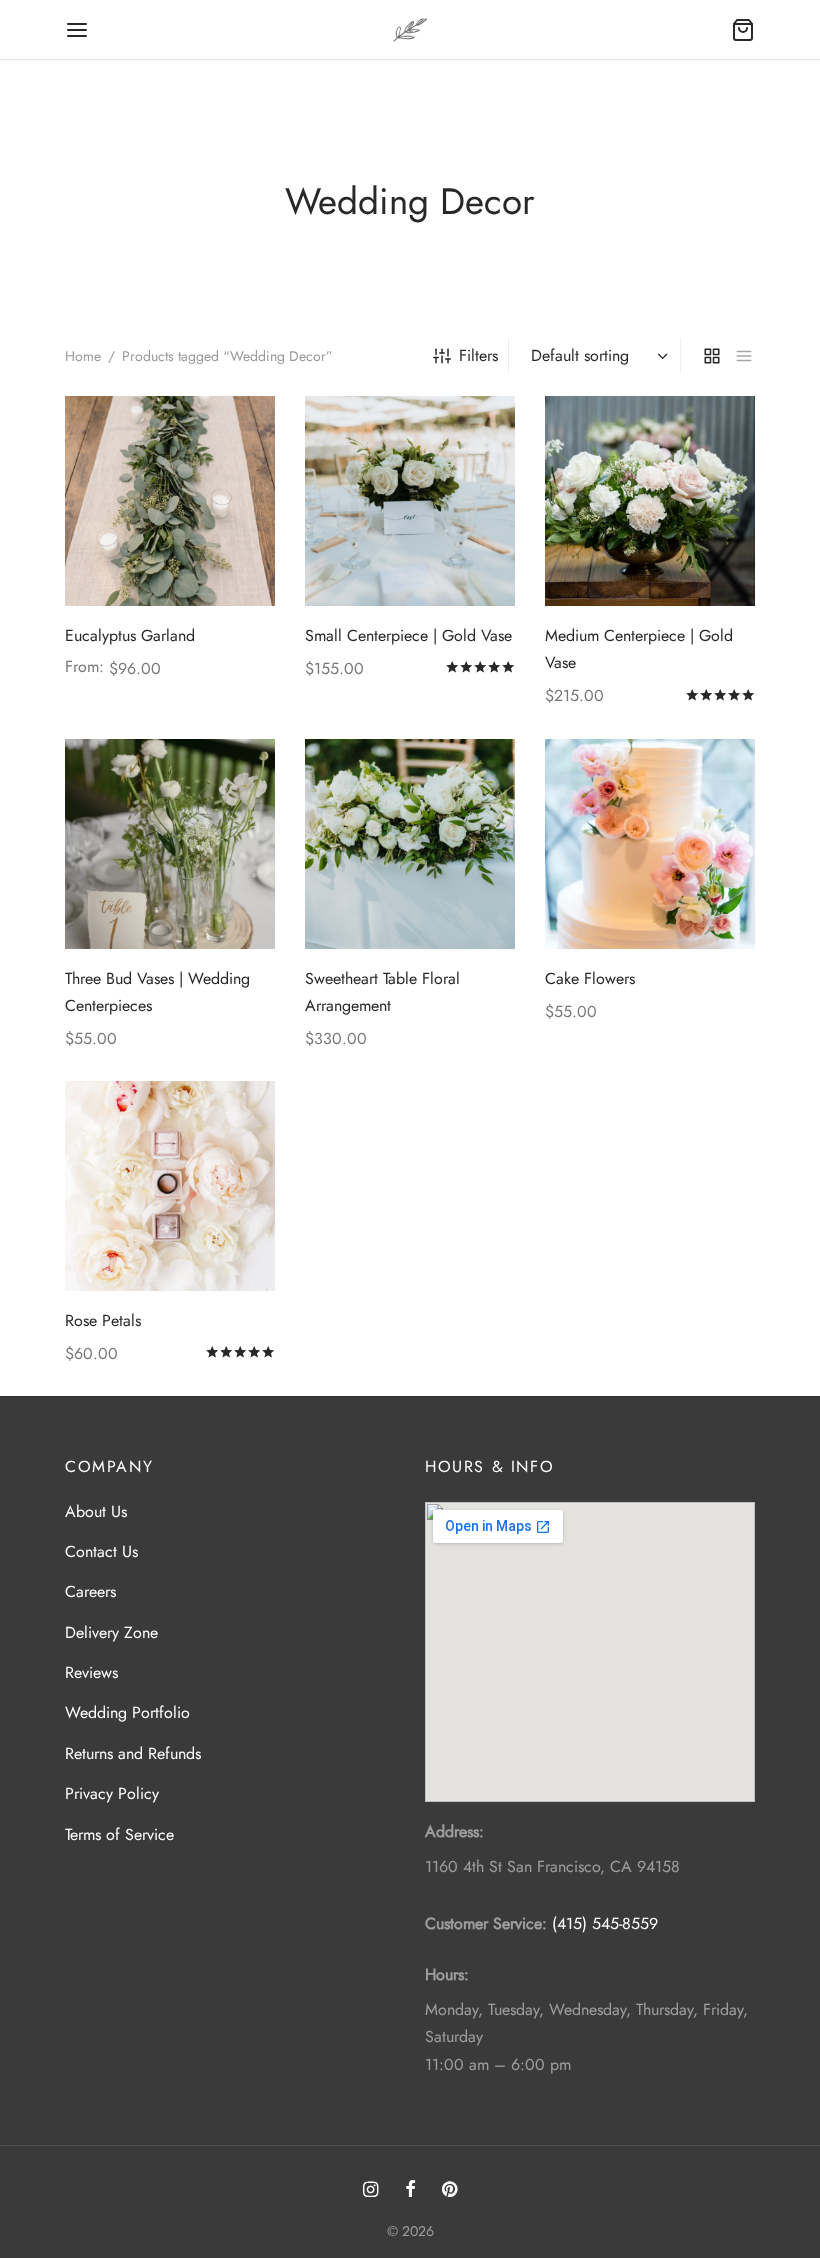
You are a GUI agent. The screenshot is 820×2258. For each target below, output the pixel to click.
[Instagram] (370, 2191)
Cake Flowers (590, 978)
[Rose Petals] (170, 1186)
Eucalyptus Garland (130, 635)
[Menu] (77, 30)
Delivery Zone (111, 1632)
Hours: (447, 1974)
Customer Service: (486, 1923)
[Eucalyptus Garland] (170, 501)
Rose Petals (103, 1320)
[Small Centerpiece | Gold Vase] (410, 501)
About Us (96, 1511)
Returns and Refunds (133, 1753)
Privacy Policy (112, 1793)
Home (83, 356)
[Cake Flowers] (650, 844)
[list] (744, 355)
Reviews (91, 1672)
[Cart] (743, 30)
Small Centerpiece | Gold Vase (408, 635)
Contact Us (101, 1551)
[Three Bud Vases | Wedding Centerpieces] (170, 844)
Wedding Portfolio (127, 1712)
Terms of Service (119, 1834)
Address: (454, 1831)
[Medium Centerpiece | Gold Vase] (650, 501)
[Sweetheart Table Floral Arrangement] (410, 844)
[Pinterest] (449, 2191)
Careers (90, 1591)
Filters (478, 355)
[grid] (712, 355)
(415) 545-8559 (605, 1923)
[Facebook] (409, 2191)
